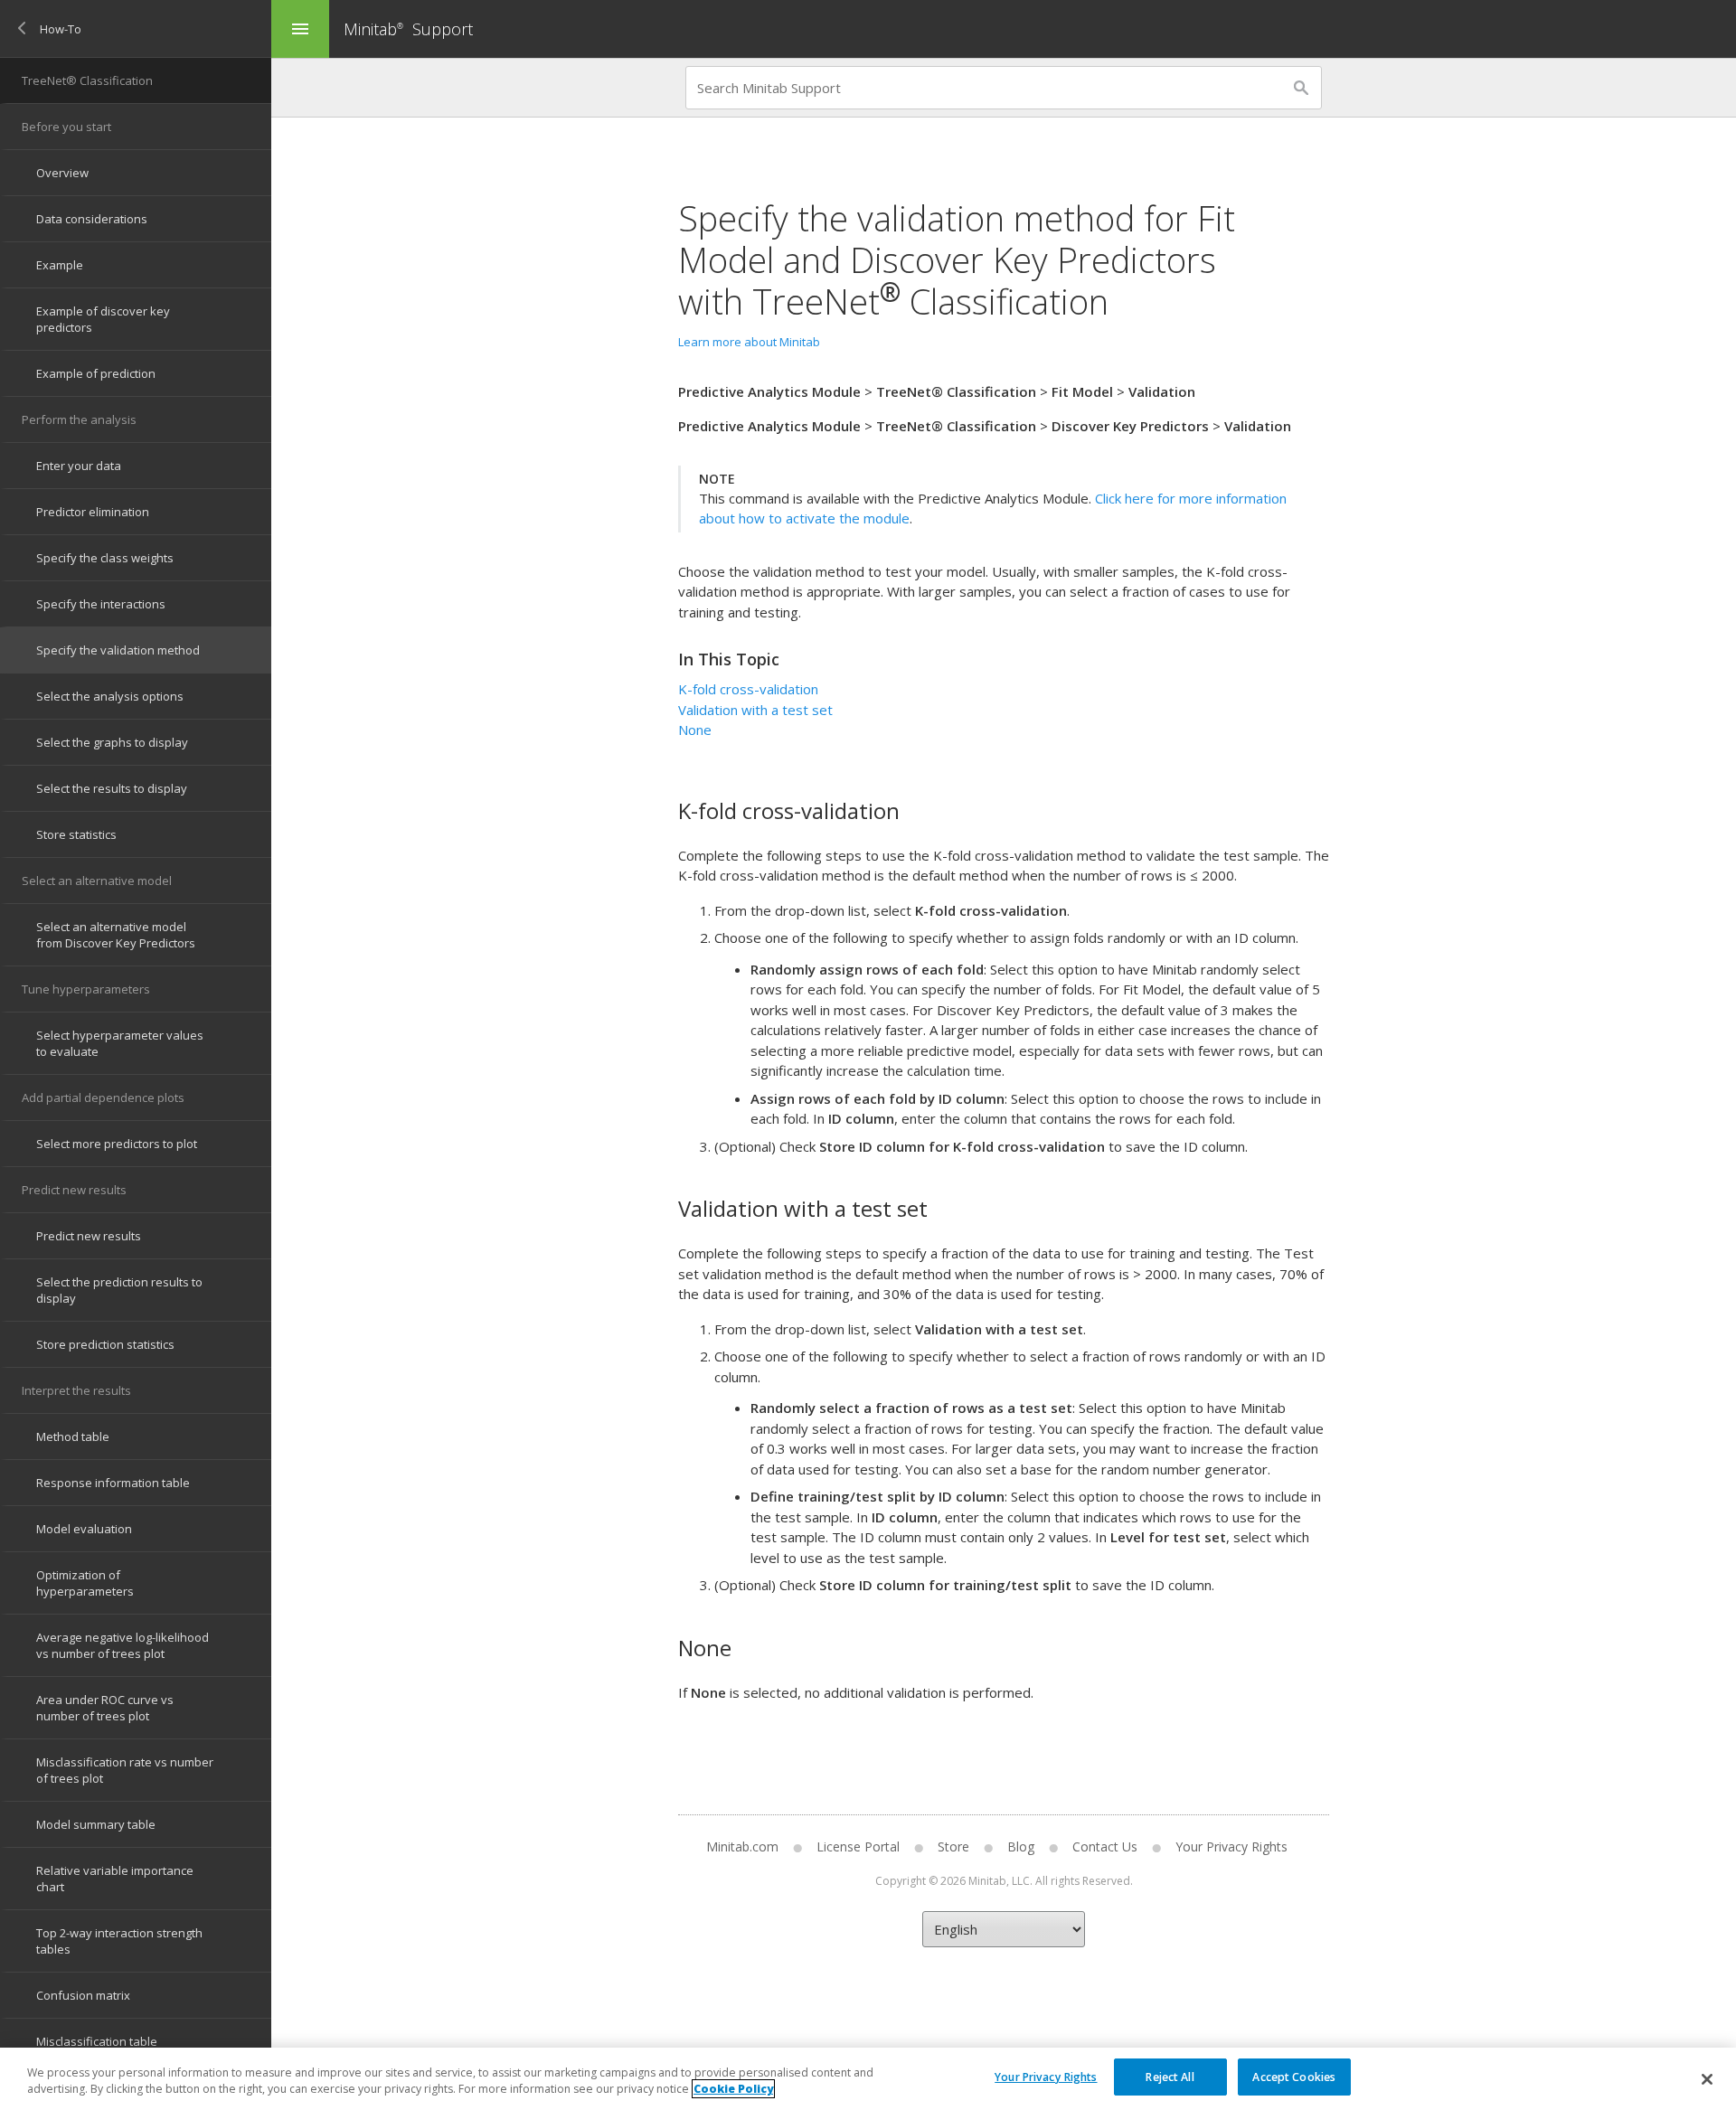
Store (953, 1846)
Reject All (1170, 2076)
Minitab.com (742, 1846)
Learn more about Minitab (749, 342)
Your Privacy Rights (1046, 2076)
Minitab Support (408, 29)
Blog (1021, 1846)
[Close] (1707, 2079)
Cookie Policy (733, 2089)
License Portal (858, 1846)
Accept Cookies (1294, 2076)
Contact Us (1105, 1846)
